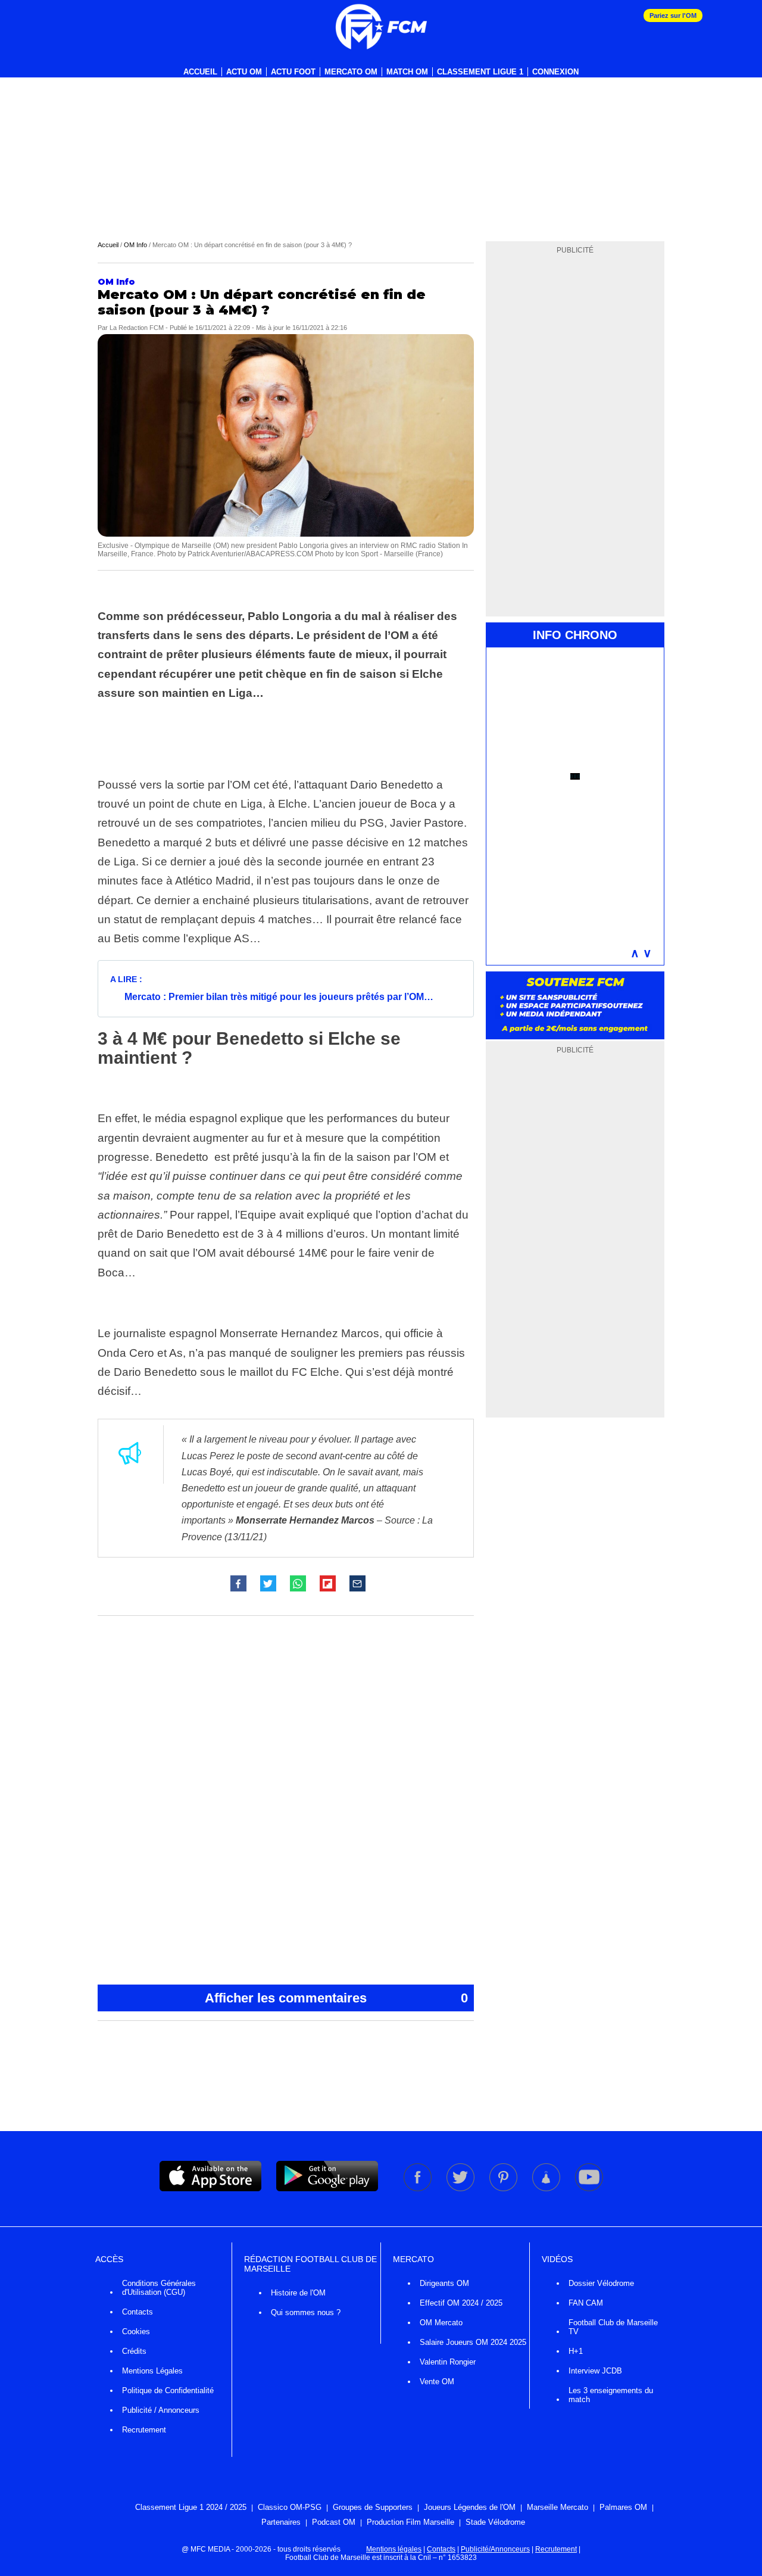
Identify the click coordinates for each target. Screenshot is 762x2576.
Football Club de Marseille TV (613, 2327)
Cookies (136, 2332)
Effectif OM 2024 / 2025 (461, 2303)
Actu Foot (293, 72)
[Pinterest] (504, 2189)
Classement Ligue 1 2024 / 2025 (191, 2507)
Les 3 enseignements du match (611, 2395)
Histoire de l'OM (298, 2293)
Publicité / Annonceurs (161, 2410)
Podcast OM (334, 2522)
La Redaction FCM (137, 328)
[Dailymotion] (547, 2189)
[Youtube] (589, 2189)
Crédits (134, 2351)
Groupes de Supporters (373, 2507)
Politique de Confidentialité (168, 2390)
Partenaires (281, 2522)
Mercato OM (351, 72)
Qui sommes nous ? (306, 2312)
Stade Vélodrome (495, 2522)
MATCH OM (407, 72)
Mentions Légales (152, 2371)
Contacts (138, 2312)
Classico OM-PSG (290, 2507)
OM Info (135, 245)
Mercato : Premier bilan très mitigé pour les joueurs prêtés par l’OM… (279, 997)
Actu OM (244, 72)
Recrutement (144, 2430)
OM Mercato (441, 2323)
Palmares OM (623, 2507)
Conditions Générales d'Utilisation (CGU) (159, 2288)
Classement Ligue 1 (480, 72)
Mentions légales (394, 2549)
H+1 (576, 2351)
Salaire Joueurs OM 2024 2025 (473, 2342)
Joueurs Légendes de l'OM (470, 2507)
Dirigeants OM (444, 2283)
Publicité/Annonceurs (495, 2549)
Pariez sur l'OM (673, 15)
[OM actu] (381, 27)
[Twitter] (461, 2189)
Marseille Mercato (558, 2507)
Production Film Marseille (410, 2522)
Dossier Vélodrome (601, 2283)
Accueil (200, 72)
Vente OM (437, 2382)
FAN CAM (586, 2303)
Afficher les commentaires (336, 1998)
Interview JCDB (595, 2371)
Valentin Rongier (448, 2362)
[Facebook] (419, 2189)
